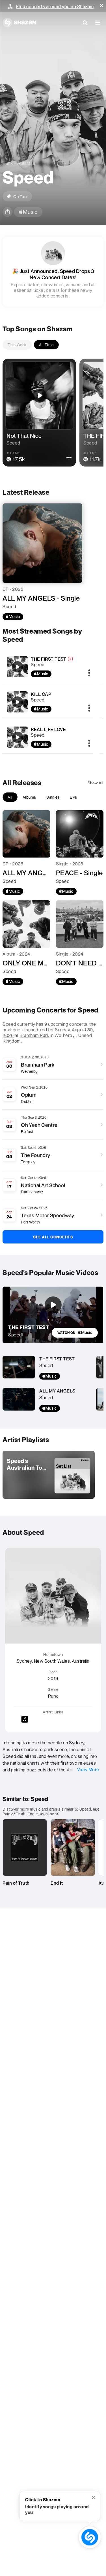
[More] (89, 673)
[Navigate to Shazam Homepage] (20, 23)
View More (88, 1769)
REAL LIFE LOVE (48, 729)
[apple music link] (28, 212)
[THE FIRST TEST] (18, 667)
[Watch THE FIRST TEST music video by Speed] (53, 1305)
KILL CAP (41, 694)
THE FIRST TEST (48, 659)
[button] (101, 6)
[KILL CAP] (18, 702)
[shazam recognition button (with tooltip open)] (90, 2537)
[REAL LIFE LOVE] (18, 737)
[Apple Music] (13, 617)
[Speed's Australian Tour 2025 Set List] (49, 1475)
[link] (75, 1333)
